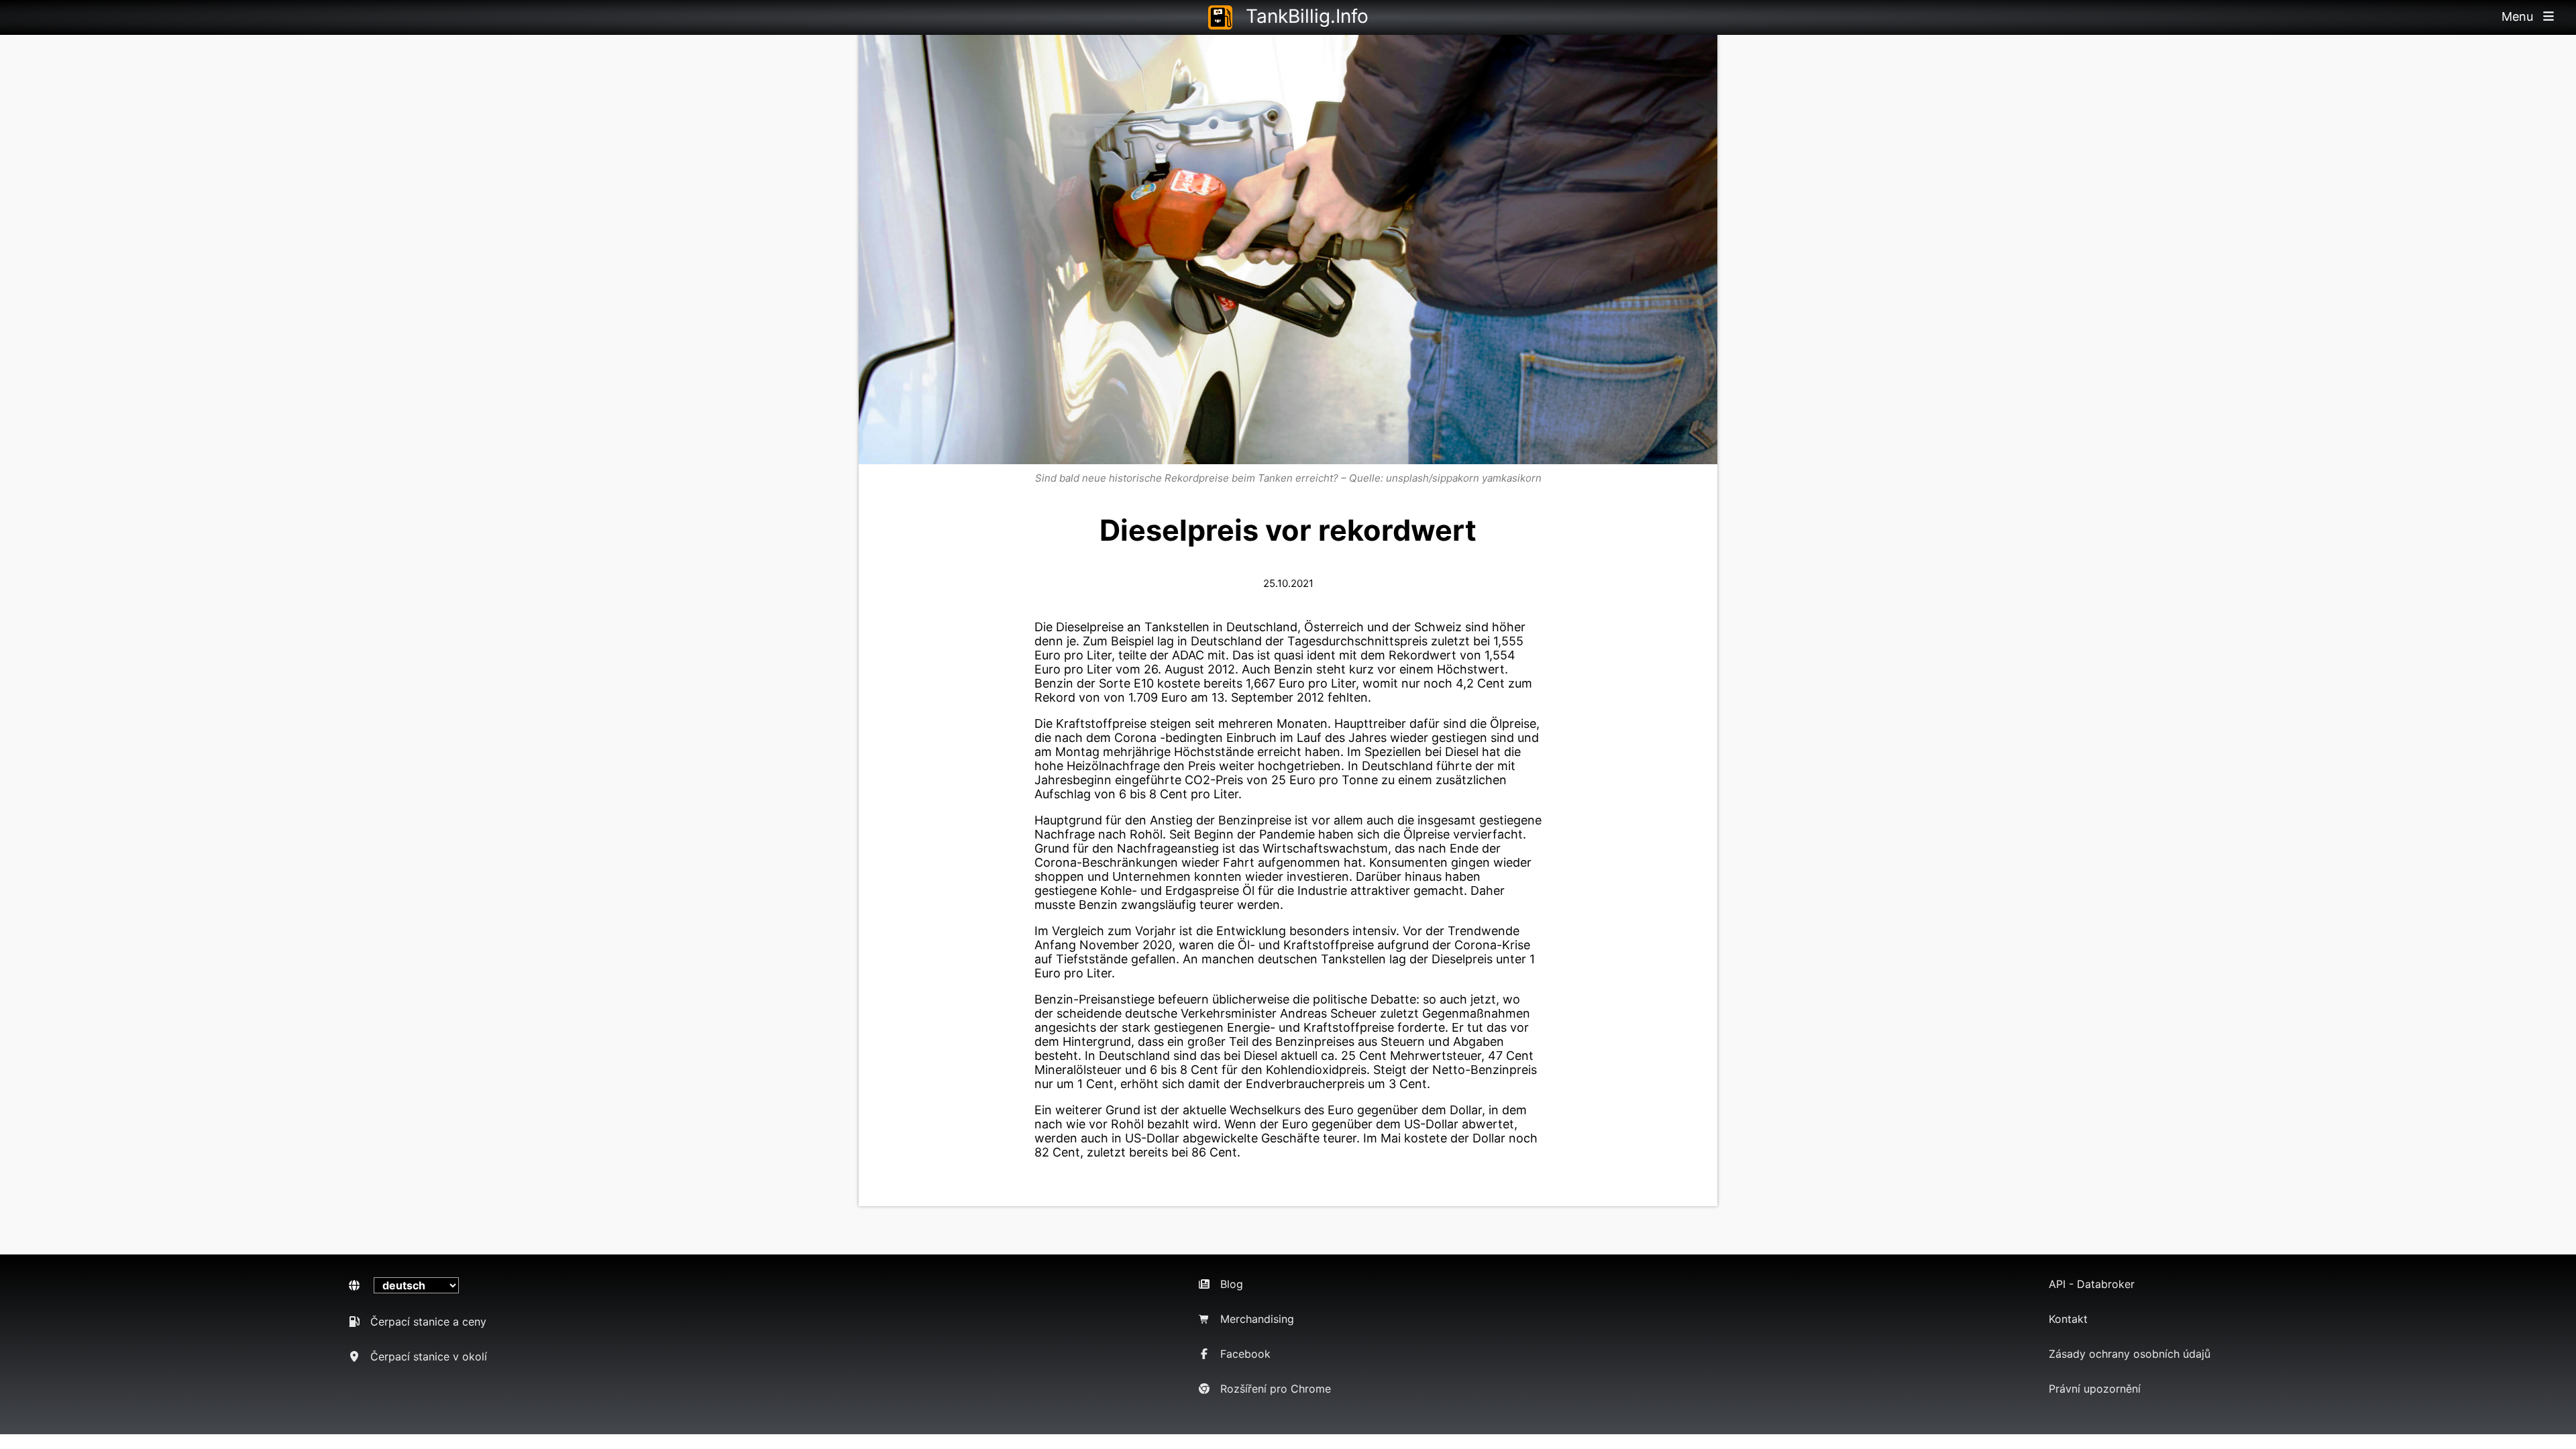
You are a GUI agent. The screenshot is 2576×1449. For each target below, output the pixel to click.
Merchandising (1257, 1319)
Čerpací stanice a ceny (428, 1322)
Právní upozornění (2095, 1389)
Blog (1232, 1284)
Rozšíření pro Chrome (1276, 1389)
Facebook (1245, 1354)
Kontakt (2068, 1319)
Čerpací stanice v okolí (429, 1356)
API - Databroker (2092, 1284)
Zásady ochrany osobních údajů (2130, 1354)
